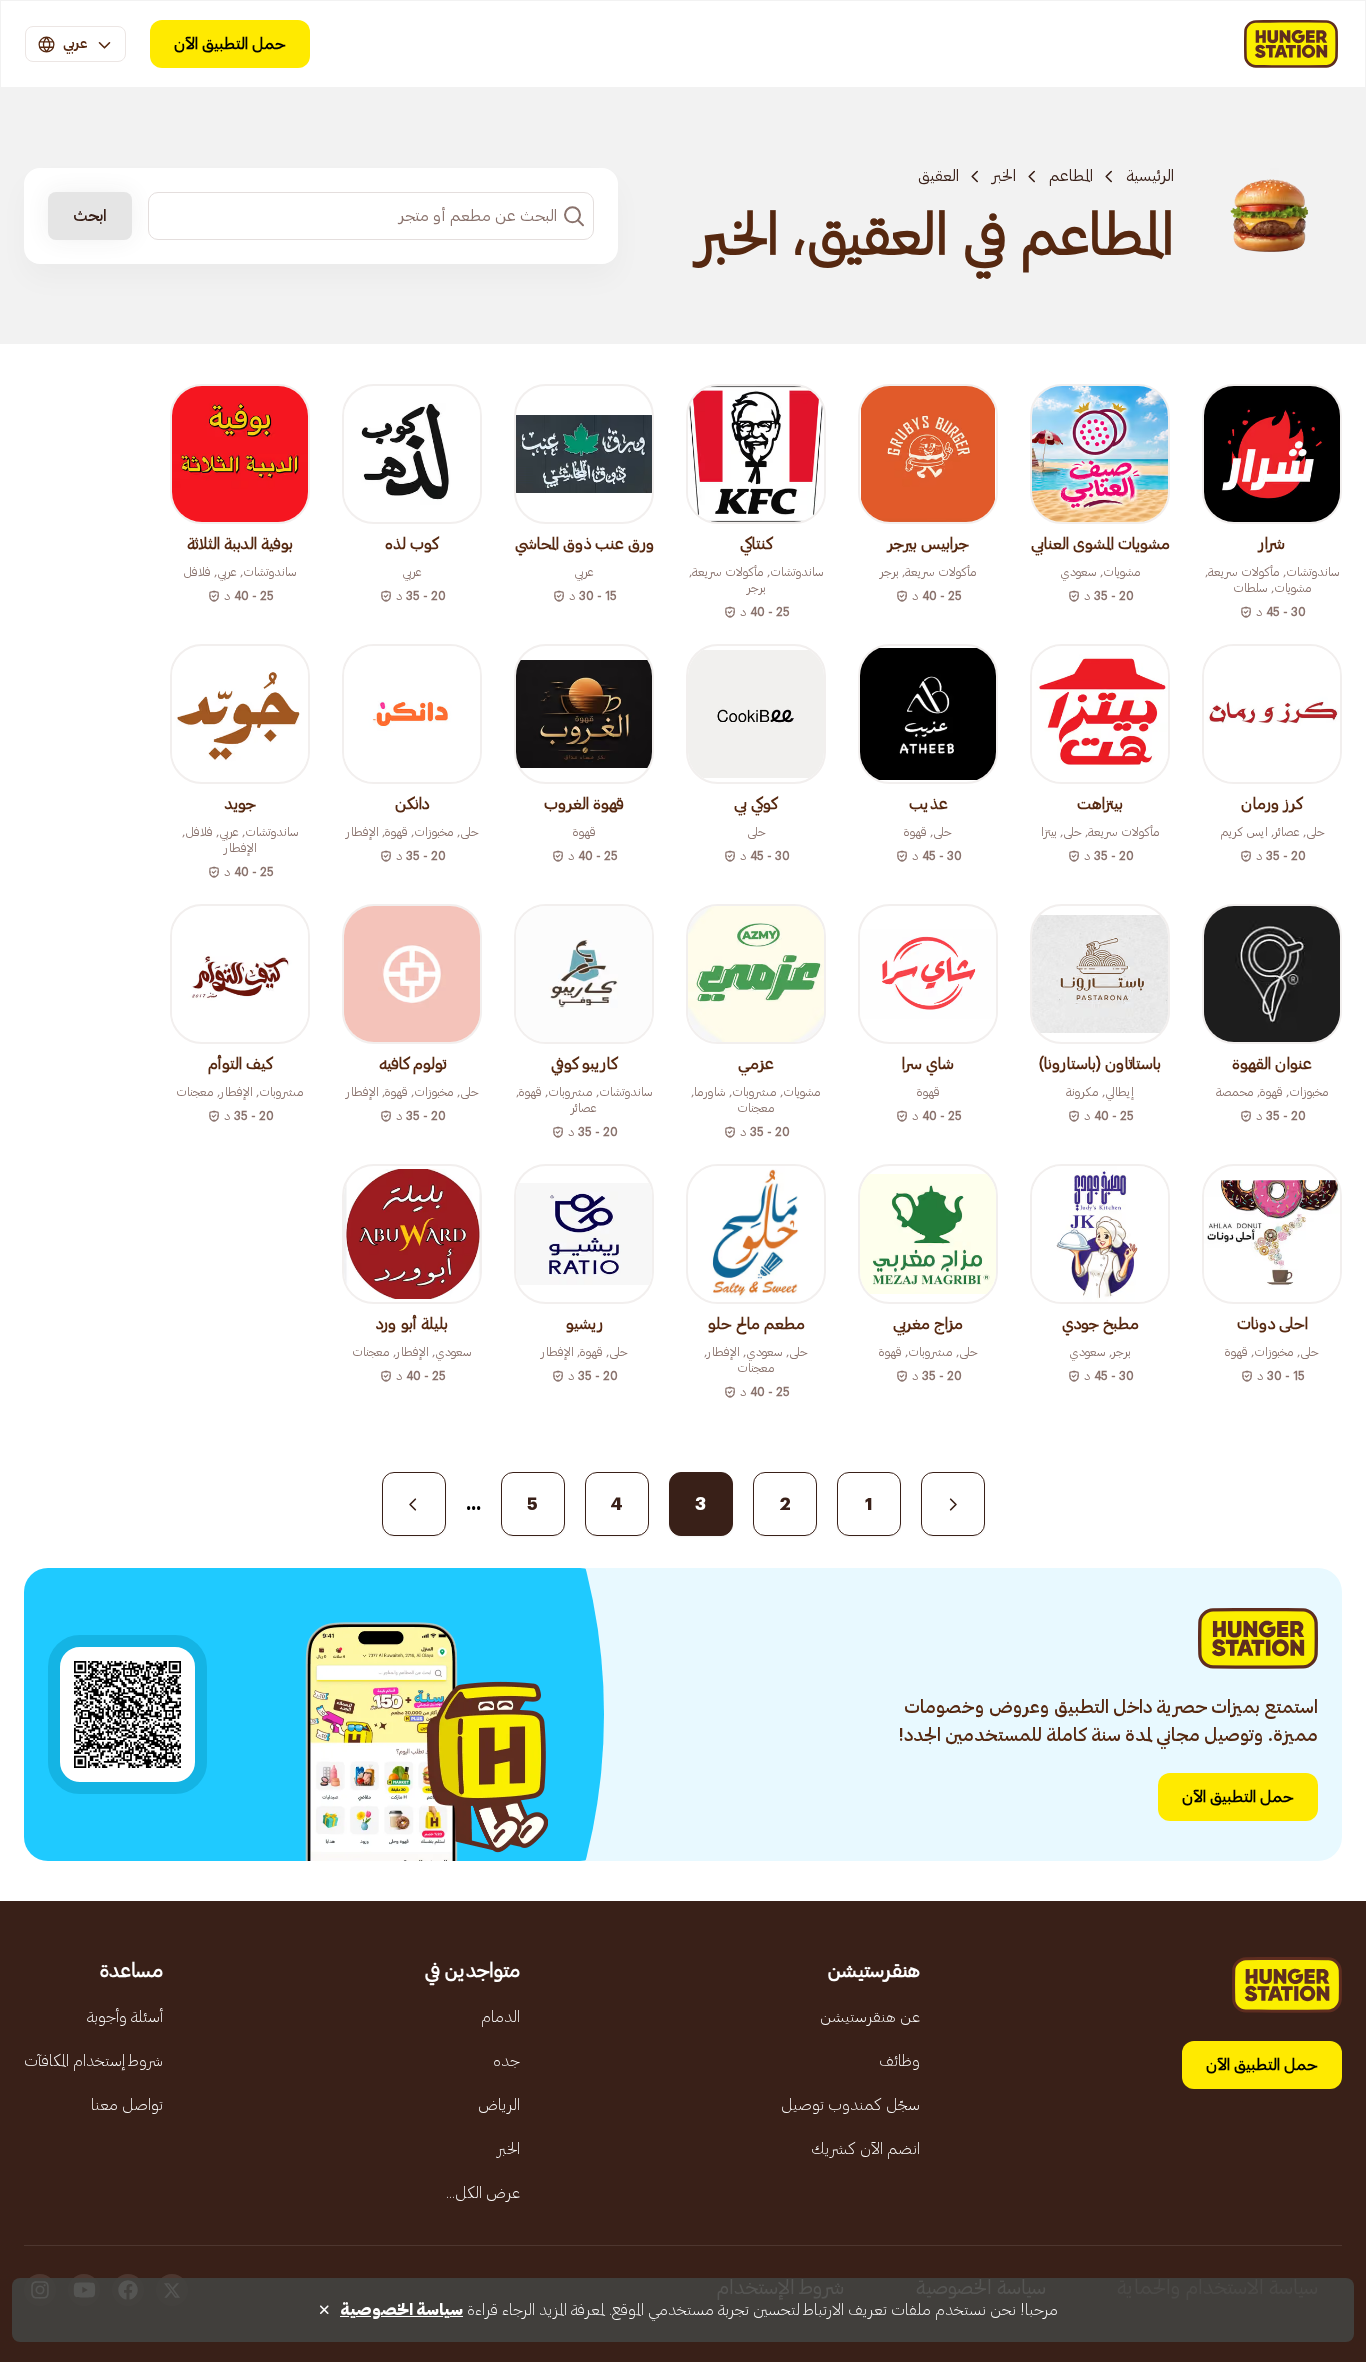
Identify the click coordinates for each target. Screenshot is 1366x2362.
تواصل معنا (127, 2105)
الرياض (499, 2105)
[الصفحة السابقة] (953, 1504)
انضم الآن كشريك (865, 2149)
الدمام (500, 2017)
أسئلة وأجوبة (125, 2017)
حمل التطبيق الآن (230, 44)
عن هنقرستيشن (870, 2017)
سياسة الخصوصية (401, 2310)
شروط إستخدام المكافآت (93, 2061)
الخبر (1004, 176)
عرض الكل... (483, 2193)
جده (506, 2061)
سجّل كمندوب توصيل (850, 2105)
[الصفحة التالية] (414, 1504)
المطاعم (1071, 176)
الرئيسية (1150, 176)
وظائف (899, 2061)
